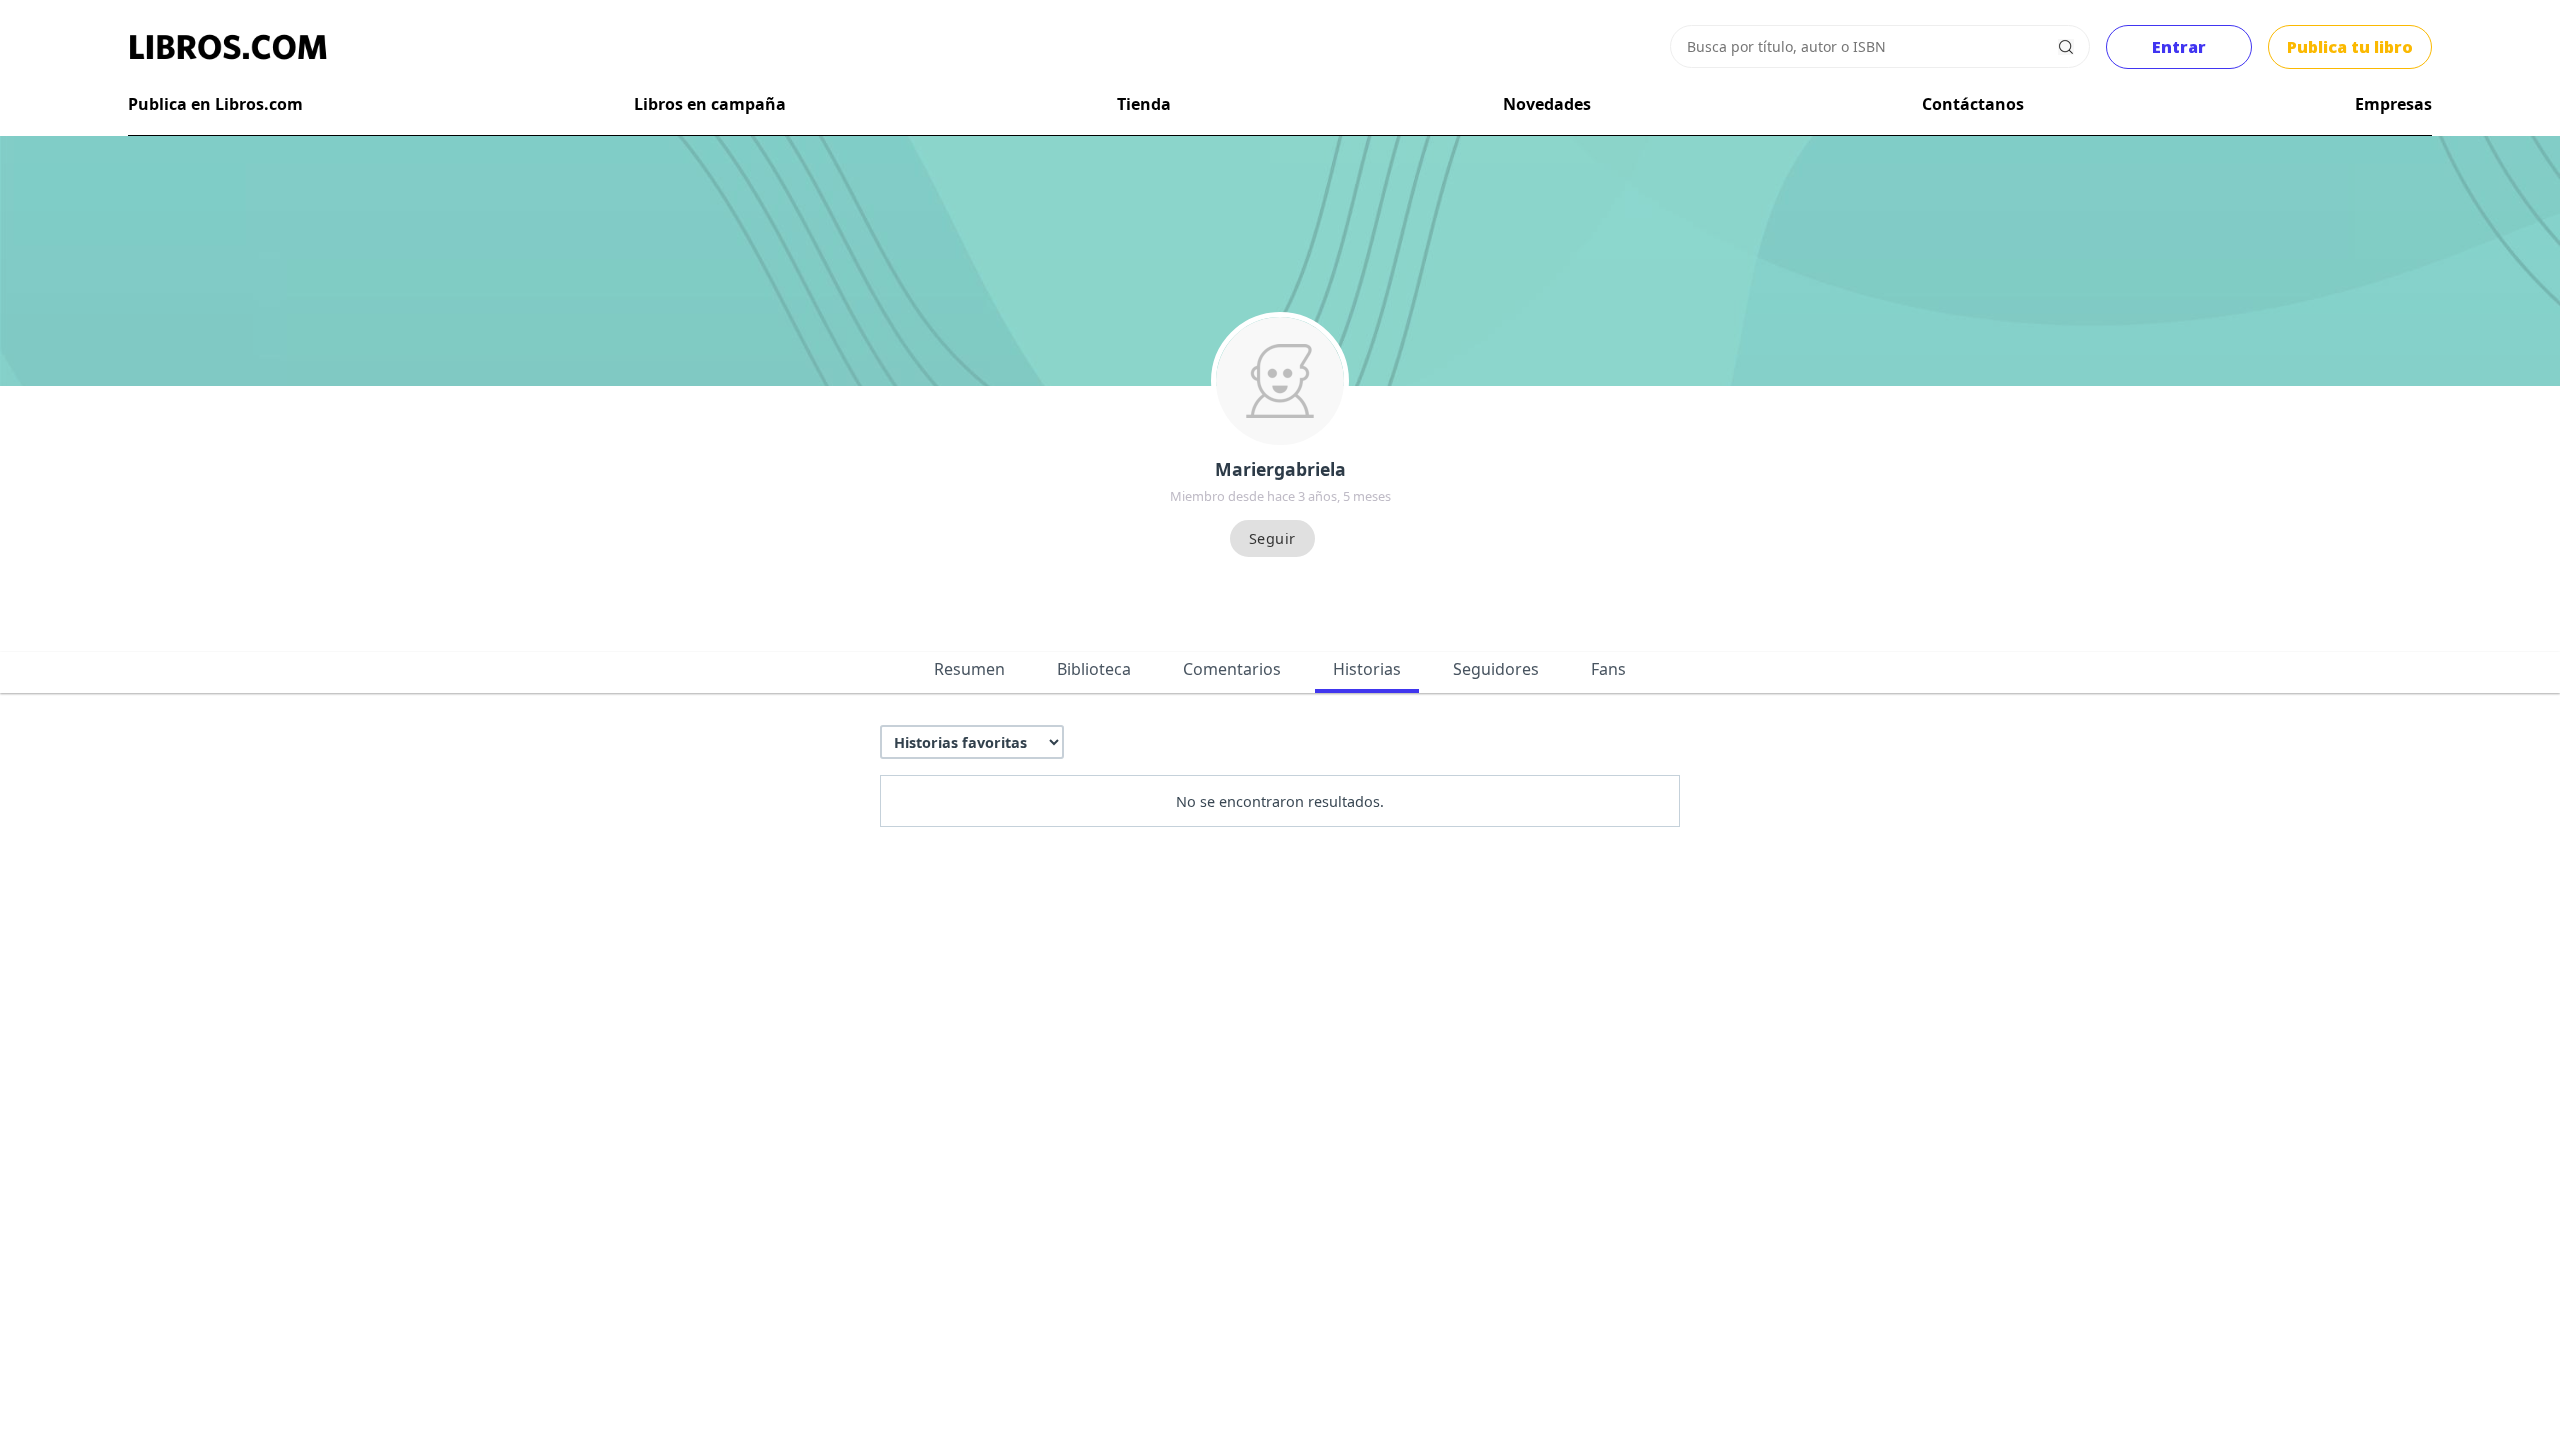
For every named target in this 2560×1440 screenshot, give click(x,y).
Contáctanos (1973, 104)
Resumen (969, 669)
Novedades (1547, 104)
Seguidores (1496, 669)
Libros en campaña (710, 104)
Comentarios (1232, 669)
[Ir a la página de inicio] (228, 47)
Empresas (2393, 104)
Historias (1367, 669)
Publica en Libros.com (215, 104)
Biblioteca (1094, 669)
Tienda (1144, 104)
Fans (1608, 669)
